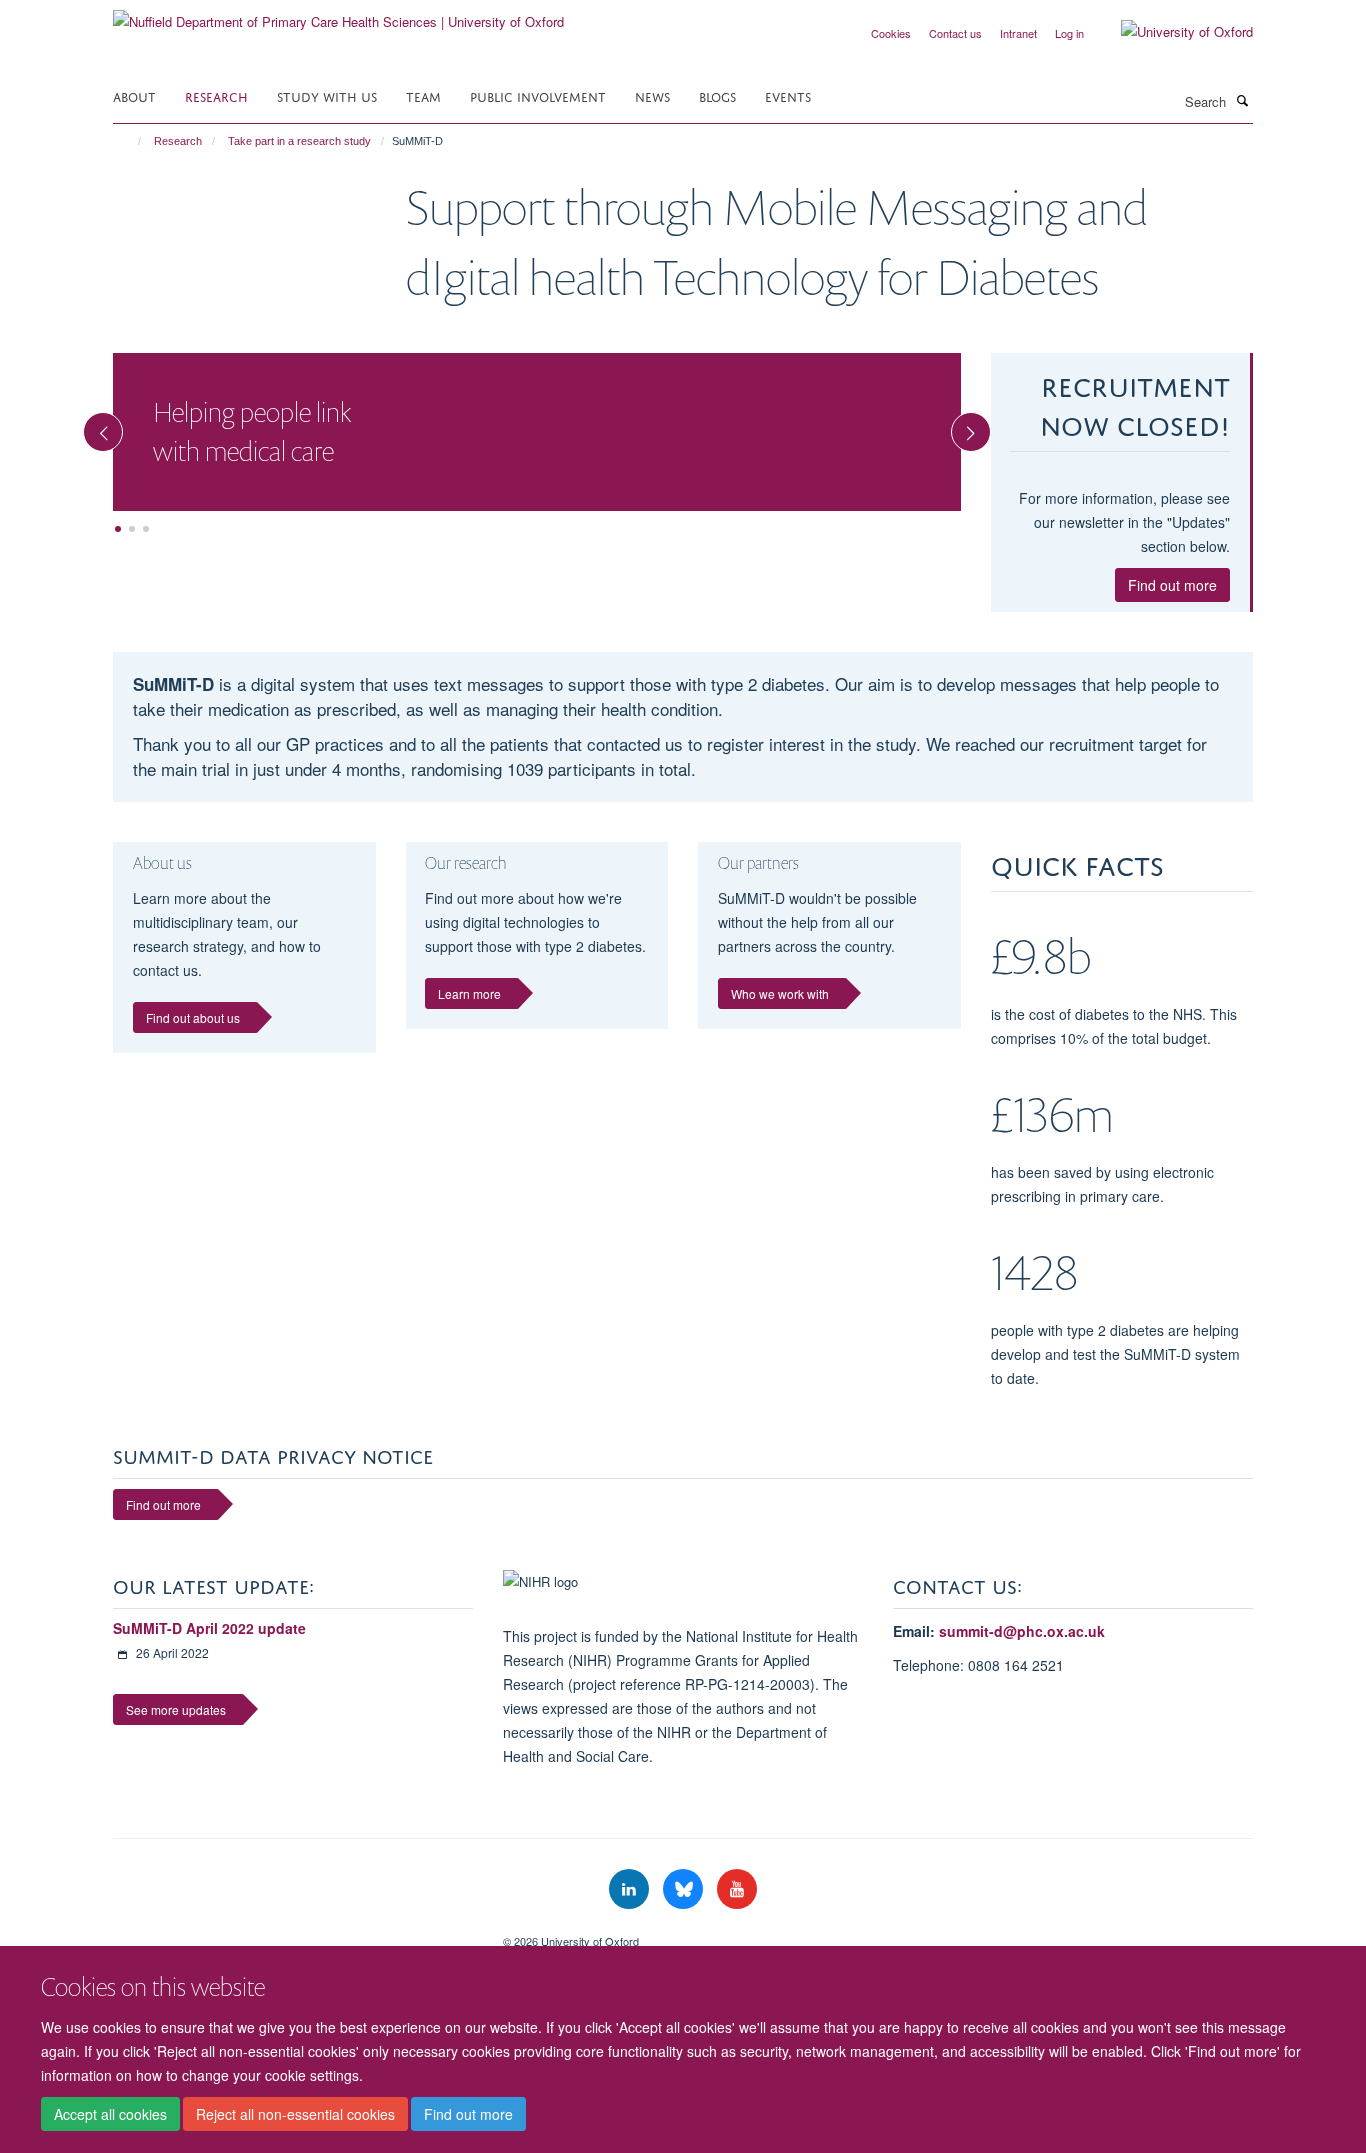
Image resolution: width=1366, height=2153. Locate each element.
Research (216, 95)
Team (423, 95)
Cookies (891, 33)
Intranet (1018, 33)
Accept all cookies (110, 2114)
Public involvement (538, 95)
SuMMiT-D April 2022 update (209, 1628)
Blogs (717, 95)
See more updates (176, 1709)
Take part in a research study (299, 141)
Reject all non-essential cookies (295, 2114)
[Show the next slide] (981, 422)
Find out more (468, 2114)
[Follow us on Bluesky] (685, 1889)
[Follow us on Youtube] (737, 1889)
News (652, 95)
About (134, 95)
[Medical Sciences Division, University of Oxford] (293, 1934)
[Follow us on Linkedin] (631, 1889)
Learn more (469, 993)
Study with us (327, 95)
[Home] (130, 141)
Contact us (955, 33)
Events (788, 95)
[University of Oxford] (1172, 32)
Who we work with (780, 993)
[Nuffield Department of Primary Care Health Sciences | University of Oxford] (338, 14)
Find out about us (193, 1017)
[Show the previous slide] (93, 422)
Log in (1069, 33)
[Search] (1242, 100)
